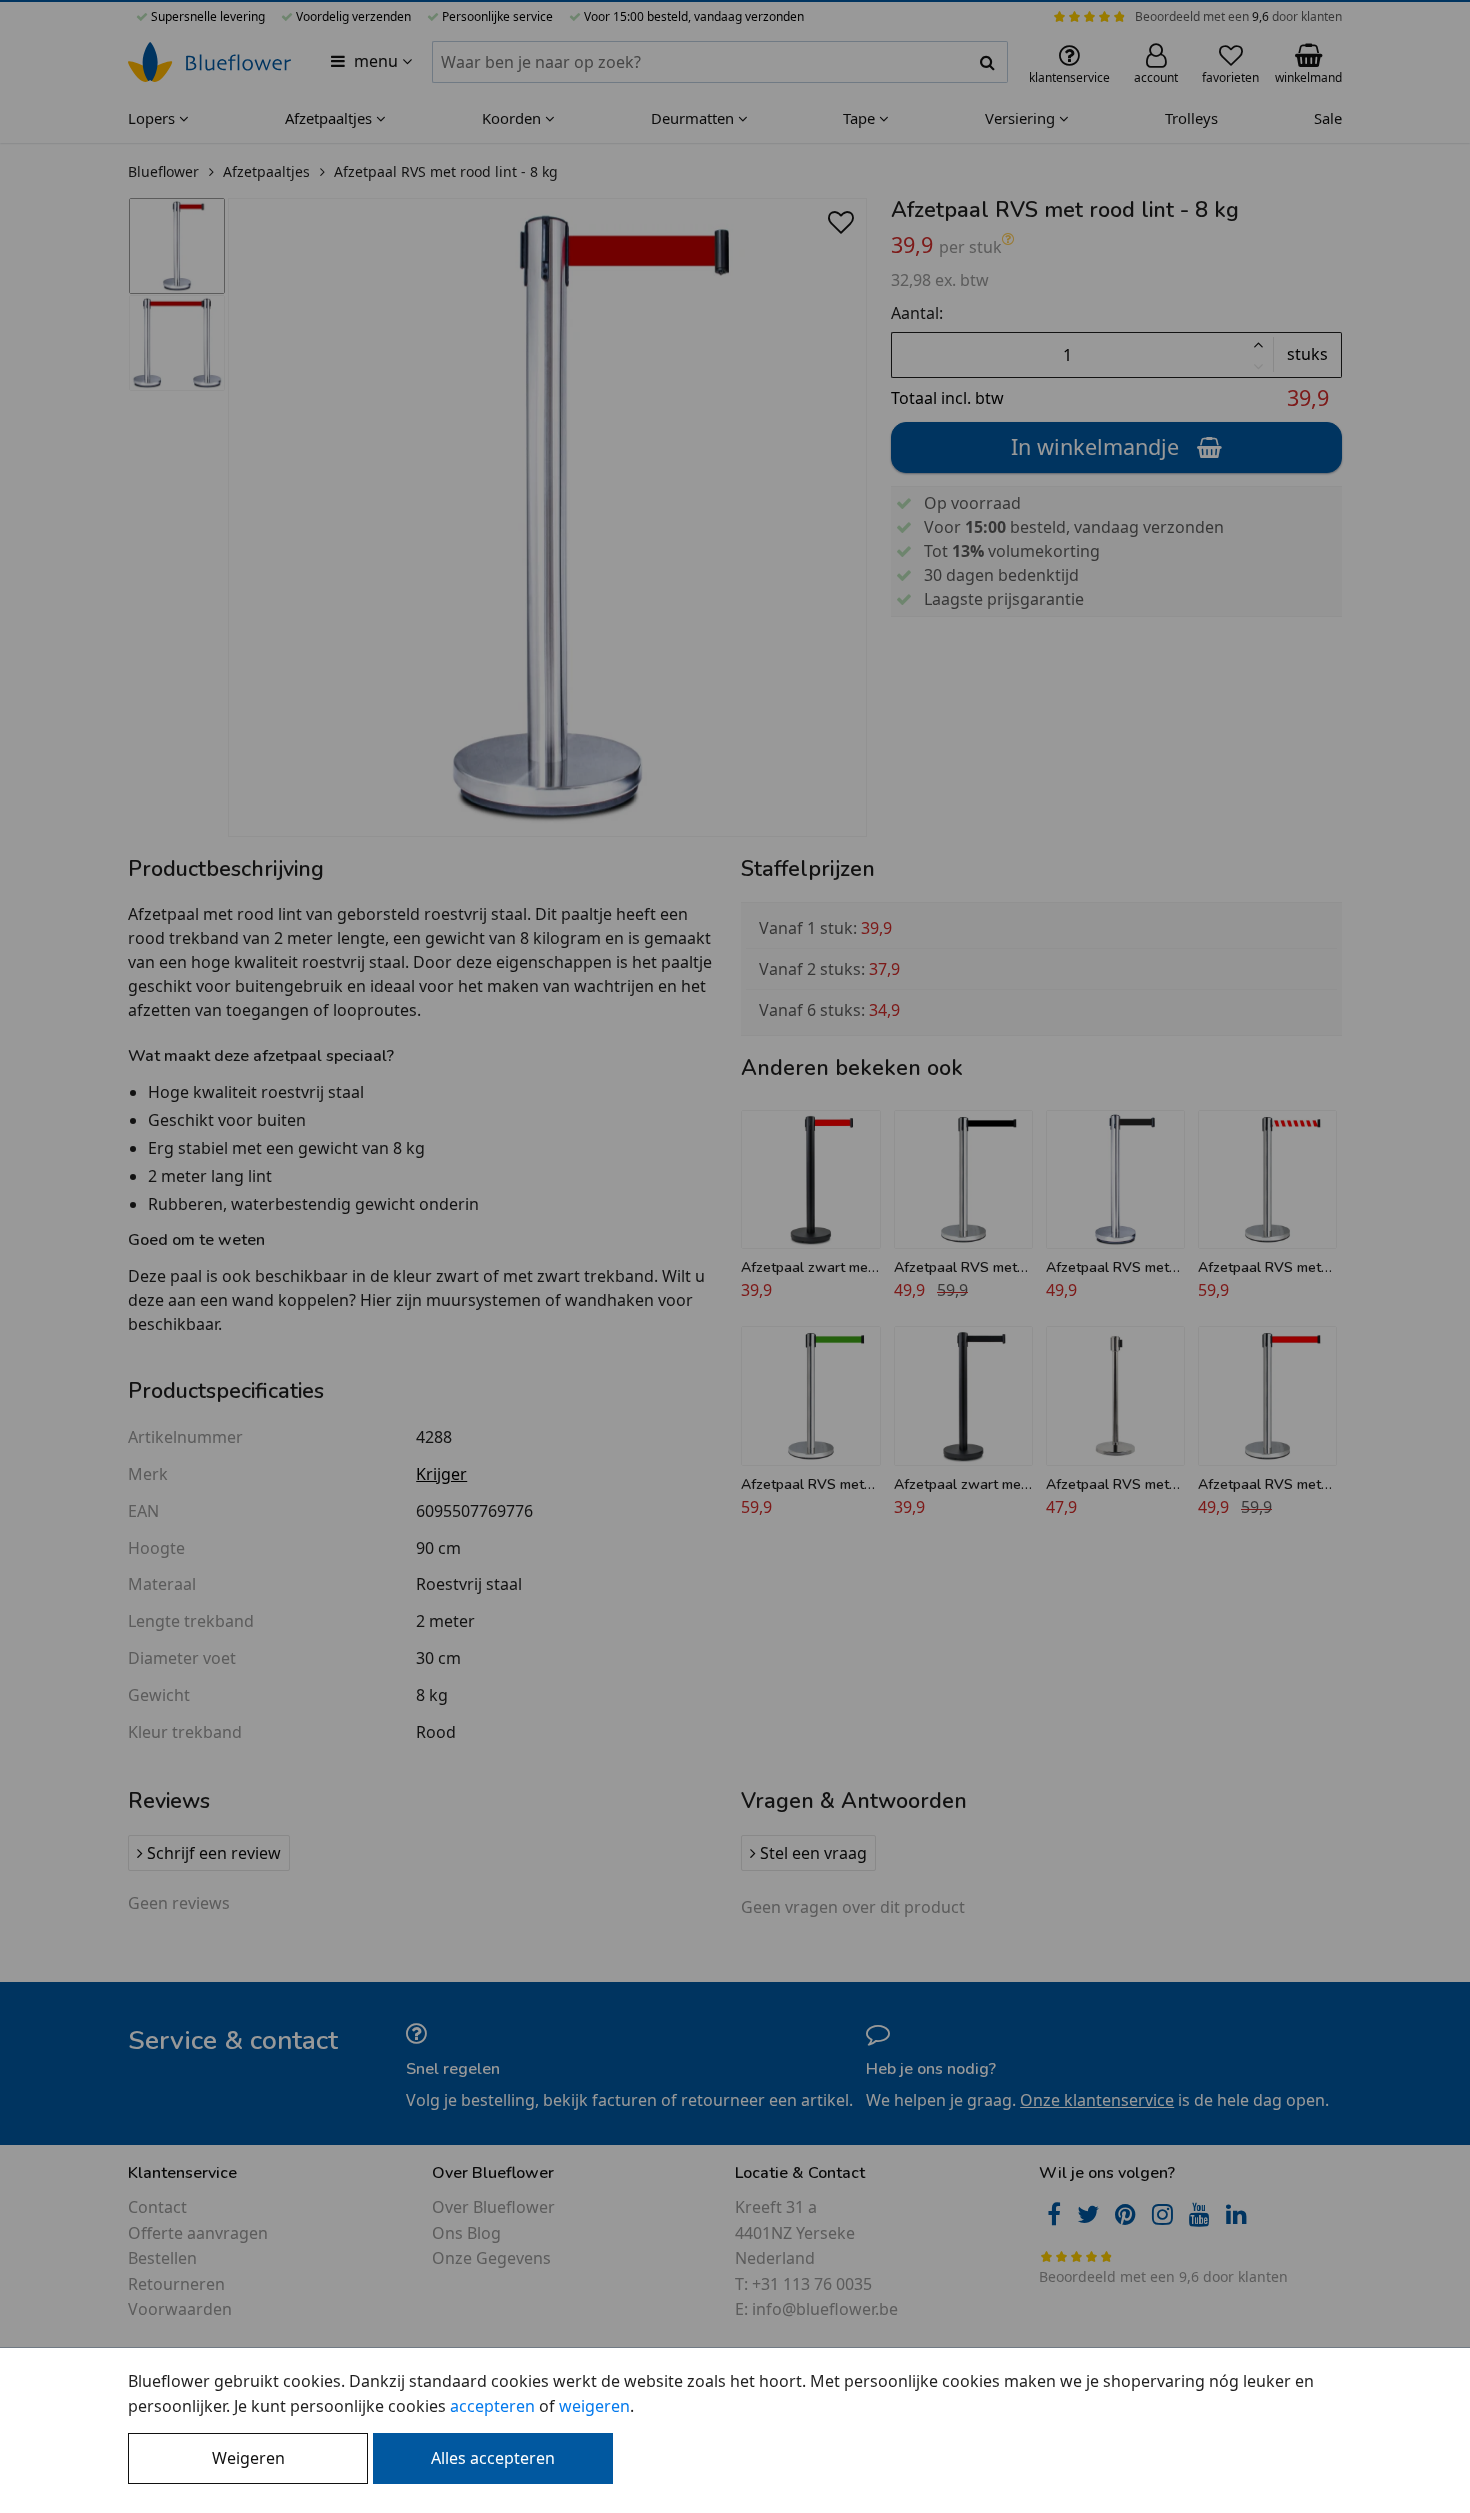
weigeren (594, 2406)
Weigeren (248, 2458)
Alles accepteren (493, 2458)
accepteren (492, 2406)
